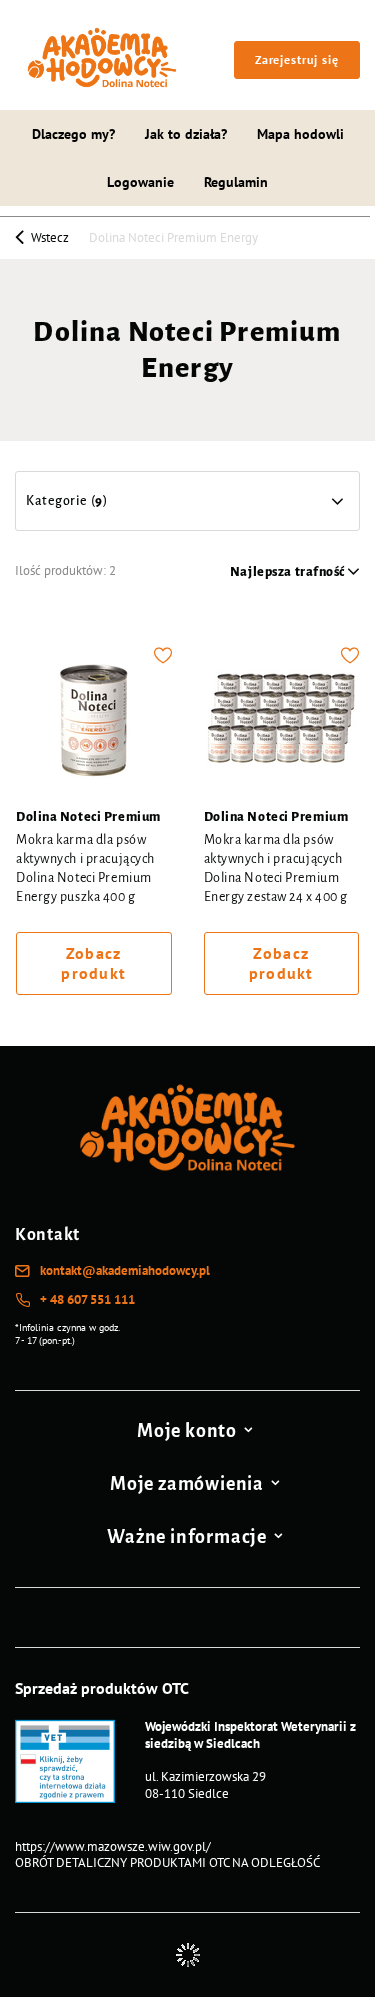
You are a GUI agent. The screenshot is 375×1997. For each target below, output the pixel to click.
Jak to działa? (186, 134)
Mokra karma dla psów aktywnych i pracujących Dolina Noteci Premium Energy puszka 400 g (85, 868)
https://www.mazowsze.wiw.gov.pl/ (113, 1846)
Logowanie (140, 182)
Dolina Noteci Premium (88, 817)
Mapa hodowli (300, 134)
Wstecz (48, 236)
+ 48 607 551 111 (87, 1300)
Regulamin (236, 182)
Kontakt (47, 1235)
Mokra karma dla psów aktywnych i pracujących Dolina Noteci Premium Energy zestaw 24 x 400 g (276, 868)
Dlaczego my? (73, 134)
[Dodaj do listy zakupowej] (163, 655)
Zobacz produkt (93, 963)
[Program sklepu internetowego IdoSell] (187, 1955)
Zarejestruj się (297, 59)
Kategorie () (66, 501)
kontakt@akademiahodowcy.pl (125, 1271)
